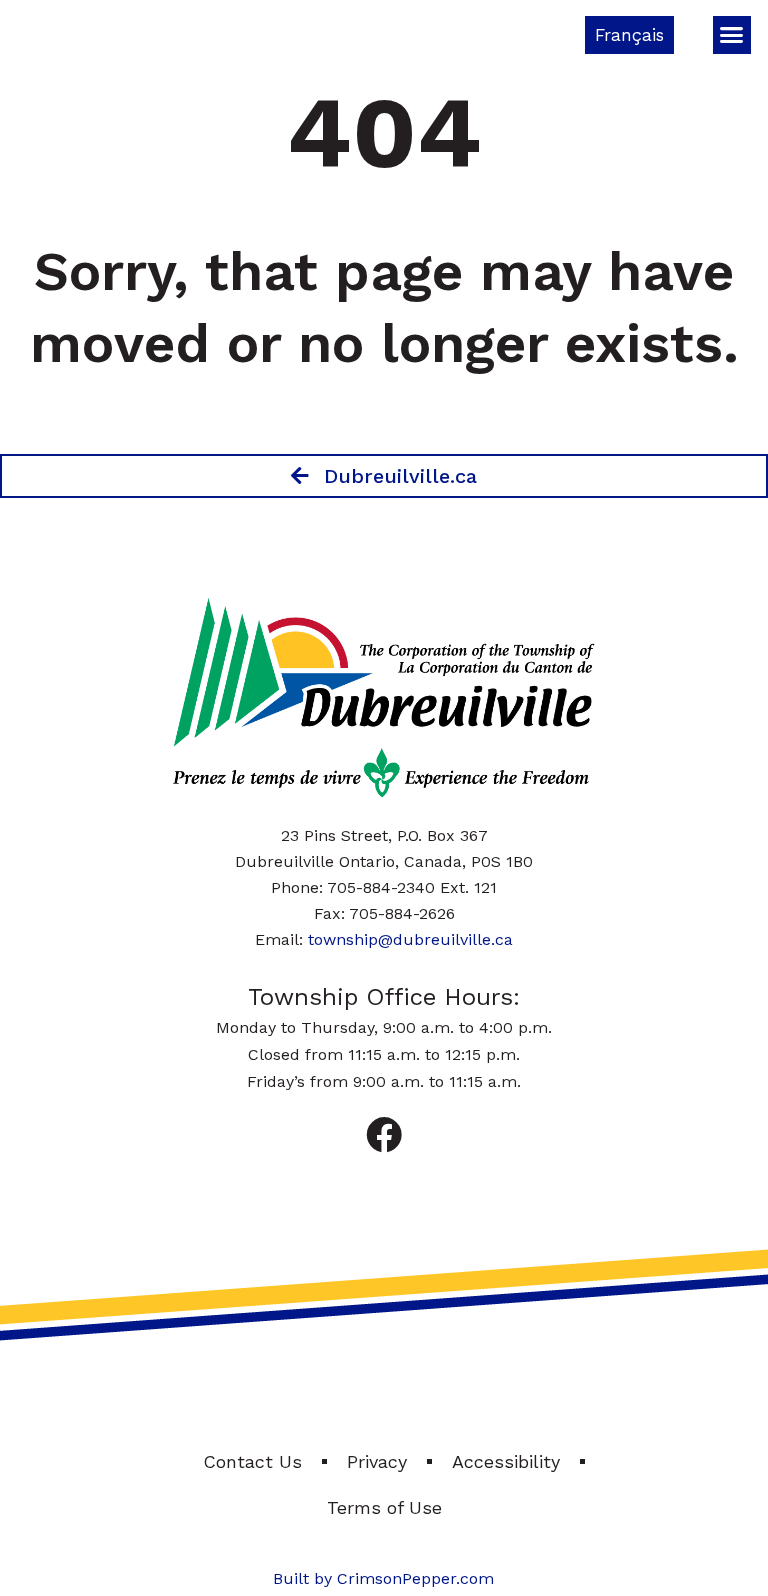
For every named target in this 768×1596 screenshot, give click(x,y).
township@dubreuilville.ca (410, 939)
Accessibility (506, 1461)
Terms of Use (384, 1507)
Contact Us (252, 1461)
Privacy (377, 1461)
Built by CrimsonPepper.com (383, 1578)
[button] (732, 35)
